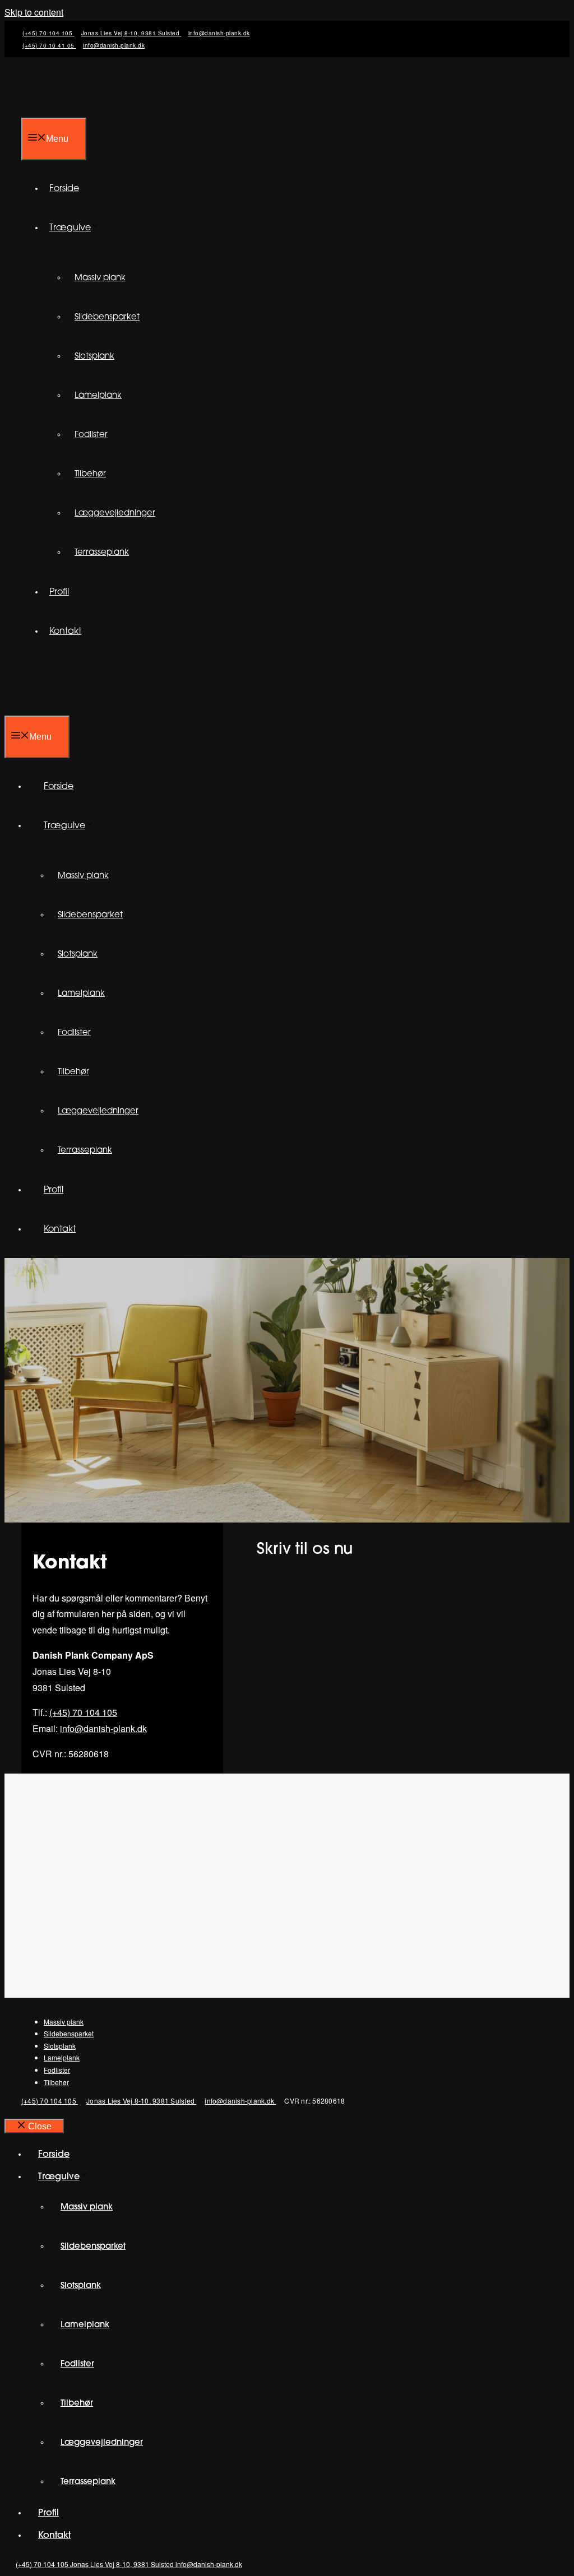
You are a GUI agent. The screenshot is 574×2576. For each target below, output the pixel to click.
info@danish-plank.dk (219, 33)
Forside (64, 189)
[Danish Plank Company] (94, 707)
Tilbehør (90, 474)
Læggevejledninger (115, 514)
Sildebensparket (107, 317)
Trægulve (70, 228)
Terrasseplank (102, 553)
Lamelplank (98, 396)
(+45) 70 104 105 (48, 33)
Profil (59, 592)
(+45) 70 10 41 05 (49, 45)
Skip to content (34, 12)
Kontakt (65, 632)
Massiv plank (100, 278)
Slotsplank (94, 357)
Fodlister (91, 435)
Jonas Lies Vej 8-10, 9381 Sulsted (131, 33)
